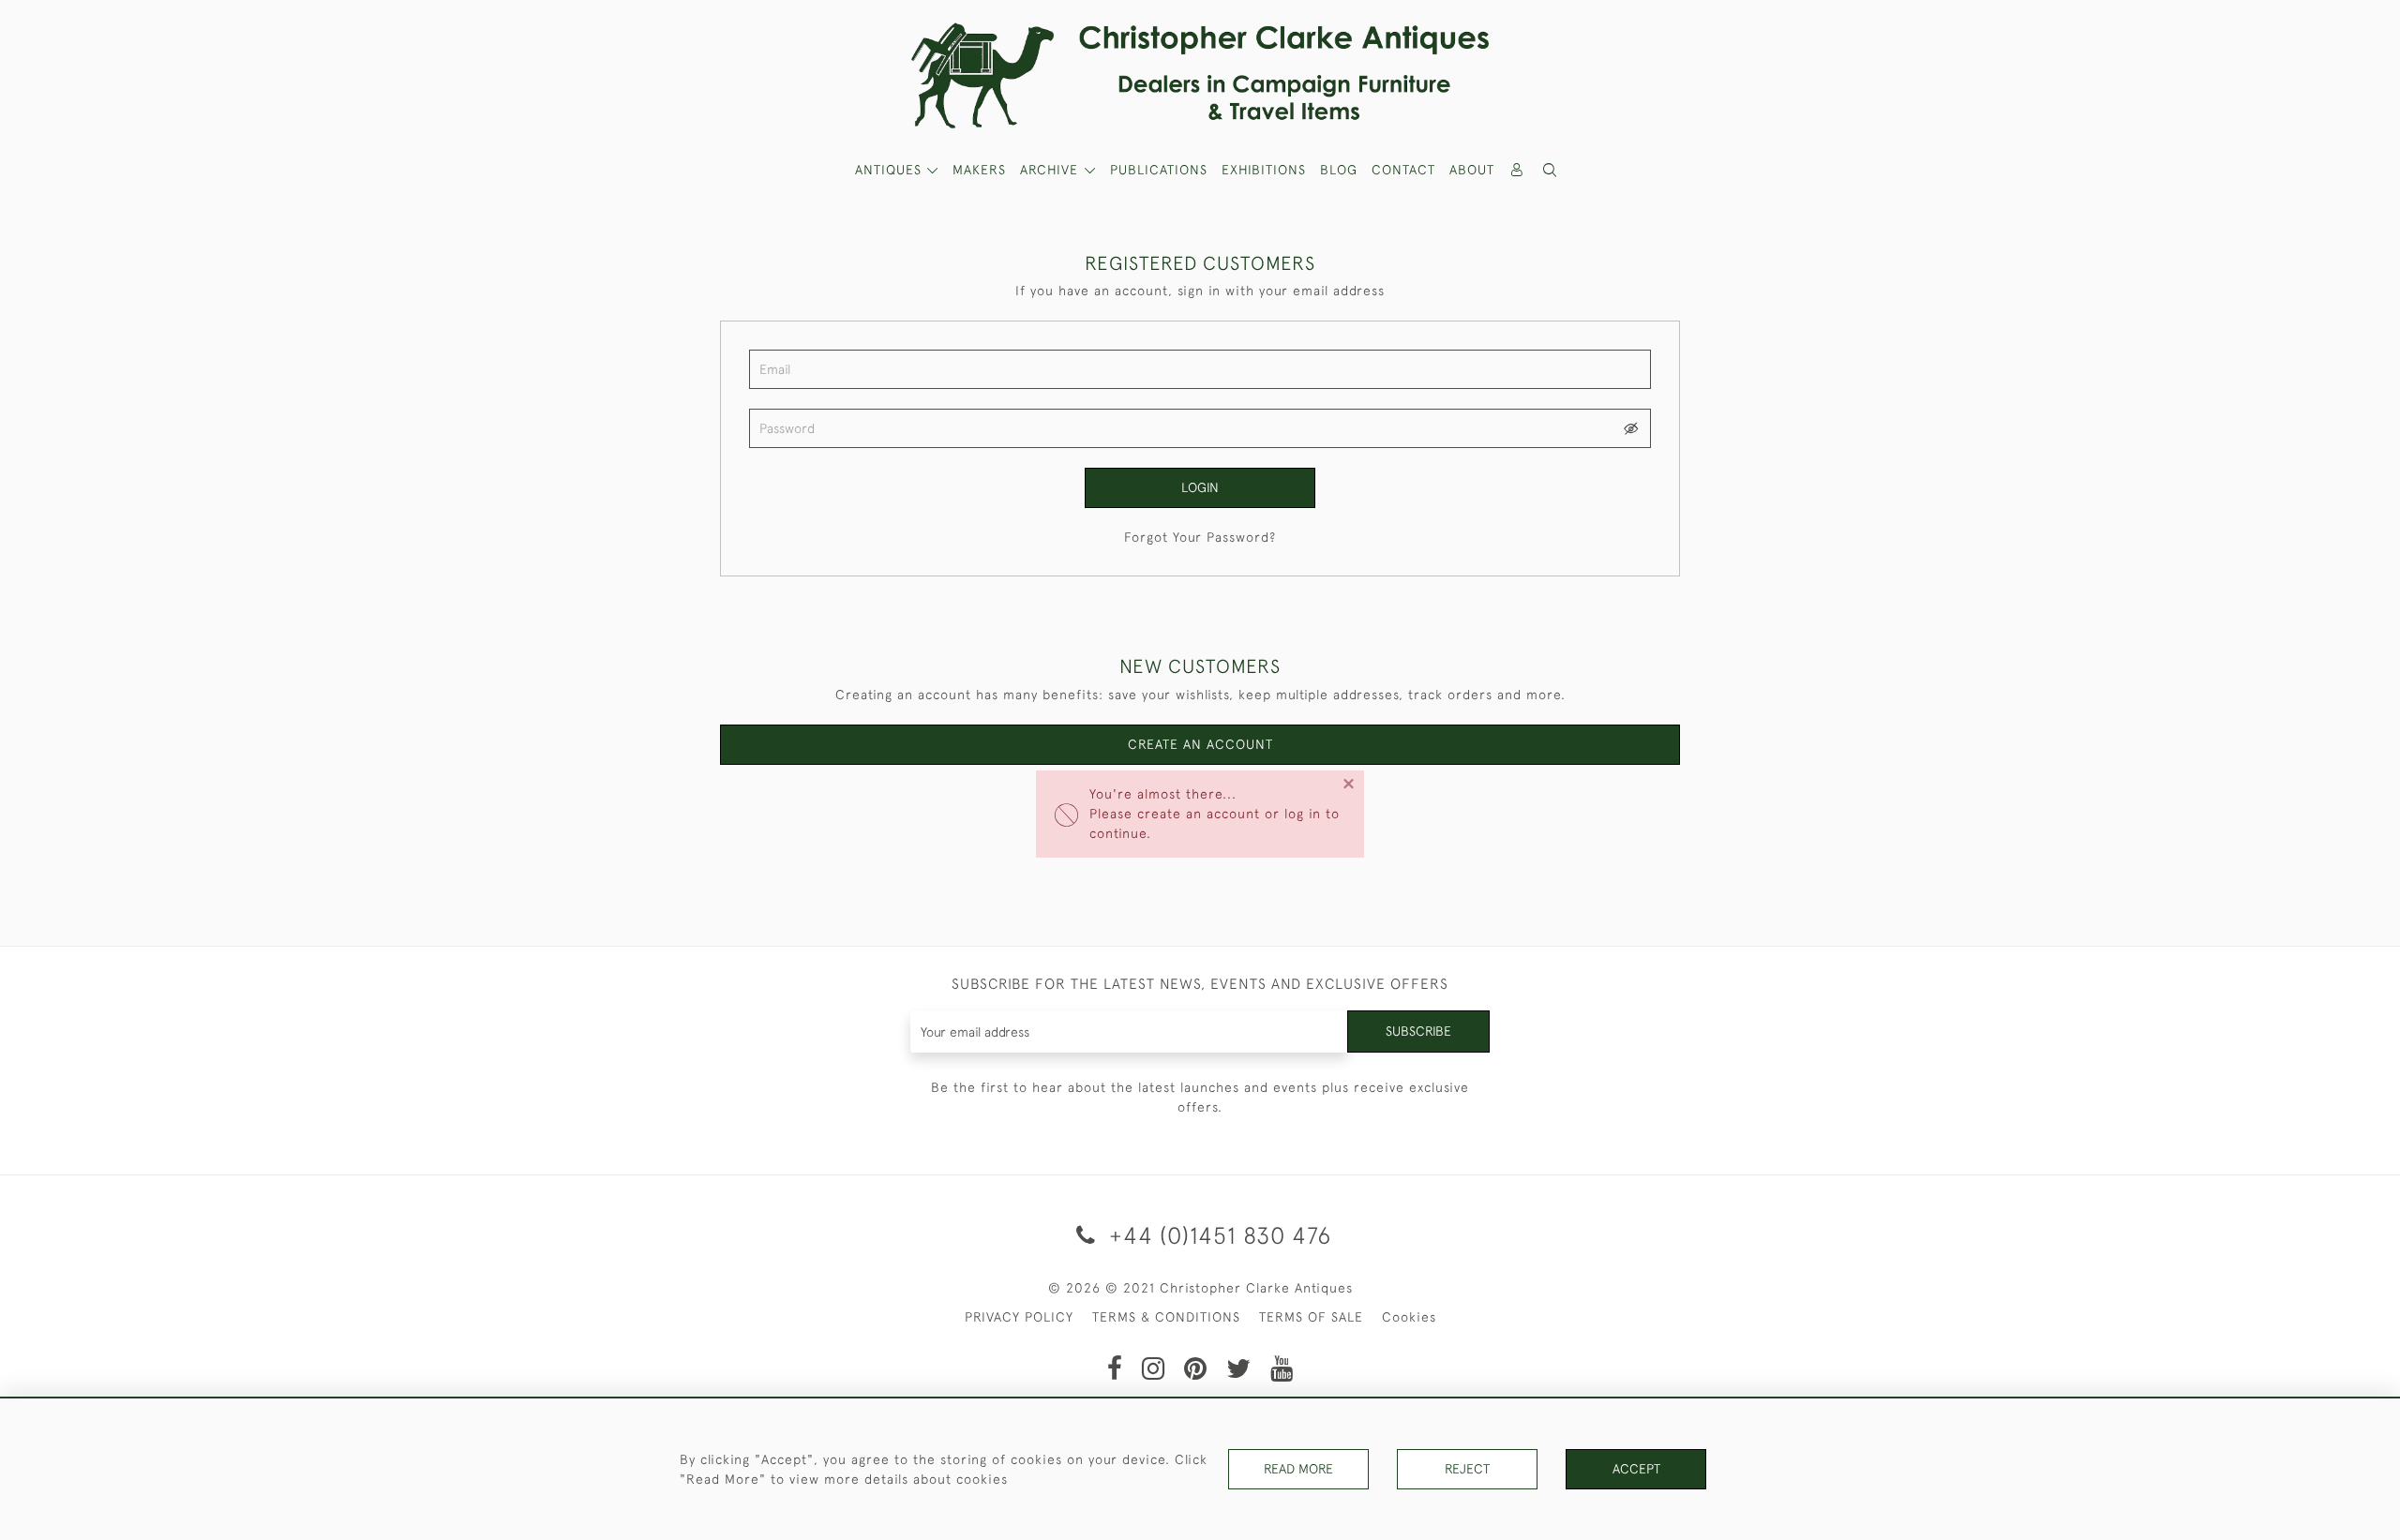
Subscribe (1418, 1031)
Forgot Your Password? (1200, 537)
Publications (1159, 170)
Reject (1467, 1469)
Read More (1298, 1469)
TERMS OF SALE (1311, 1317)
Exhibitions (1264, 170)
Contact (1403, 170)
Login (1200, 487)
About (1472, 170)
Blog (1339, 170)
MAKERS (979, 170)
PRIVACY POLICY (1019, 1317)
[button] (1551, 170)
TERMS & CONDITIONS (1166, 1317)
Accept (1636, 1469)
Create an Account (1200, 744)
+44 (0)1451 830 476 (1217, 1235)
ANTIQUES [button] (891, 170)
